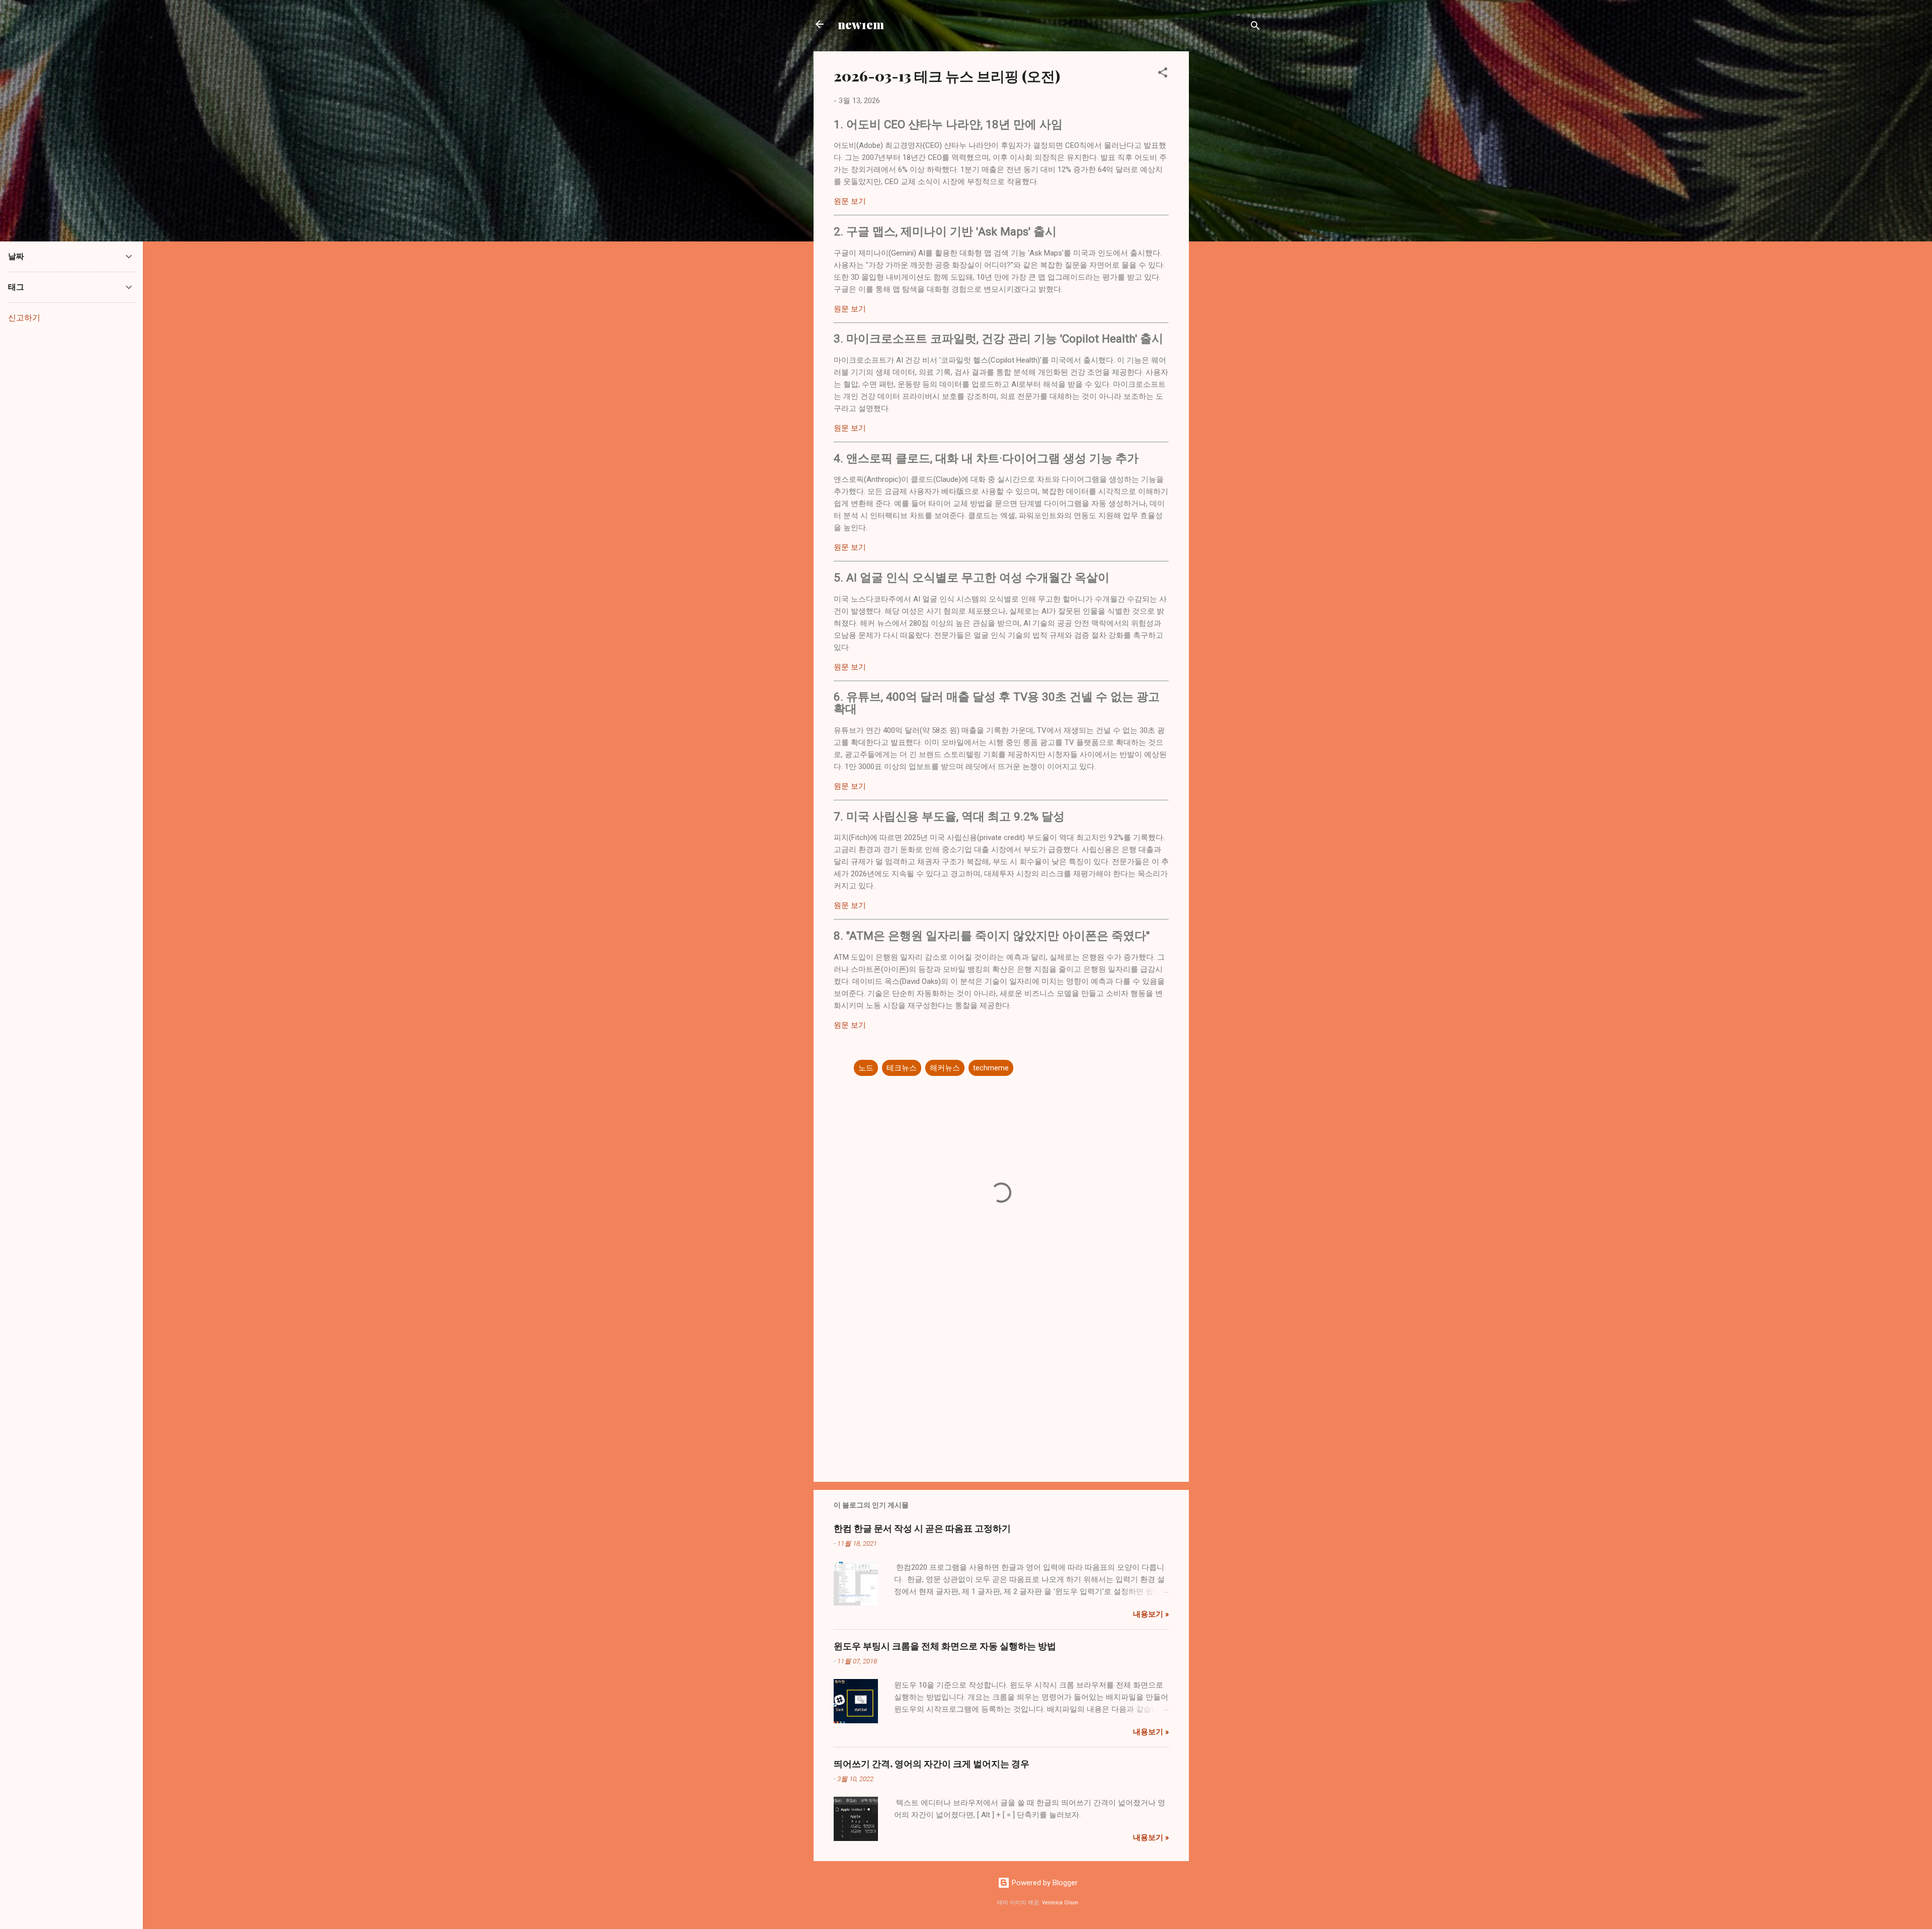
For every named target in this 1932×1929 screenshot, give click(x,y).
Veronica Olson (1060, 1903)
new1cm (861, 24)
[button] (1163, 74)
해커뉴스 (945, 1068)
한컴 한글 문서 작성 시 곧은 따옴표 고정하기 (922, 1528)
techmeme (991, 1068)
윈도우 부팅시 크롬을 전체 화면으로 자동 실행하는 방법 (945, 1646)
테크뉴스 (902, 1068)
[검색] (1255, 27)
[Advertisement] (1229, 202)
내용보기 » (1151, 1614)
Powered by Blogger (1044, 1883)
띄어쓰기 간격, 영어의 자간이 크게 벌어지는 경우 (932, 1764)
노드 (866, 1068)
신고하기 (24, 318)
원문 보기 (850, 201)
